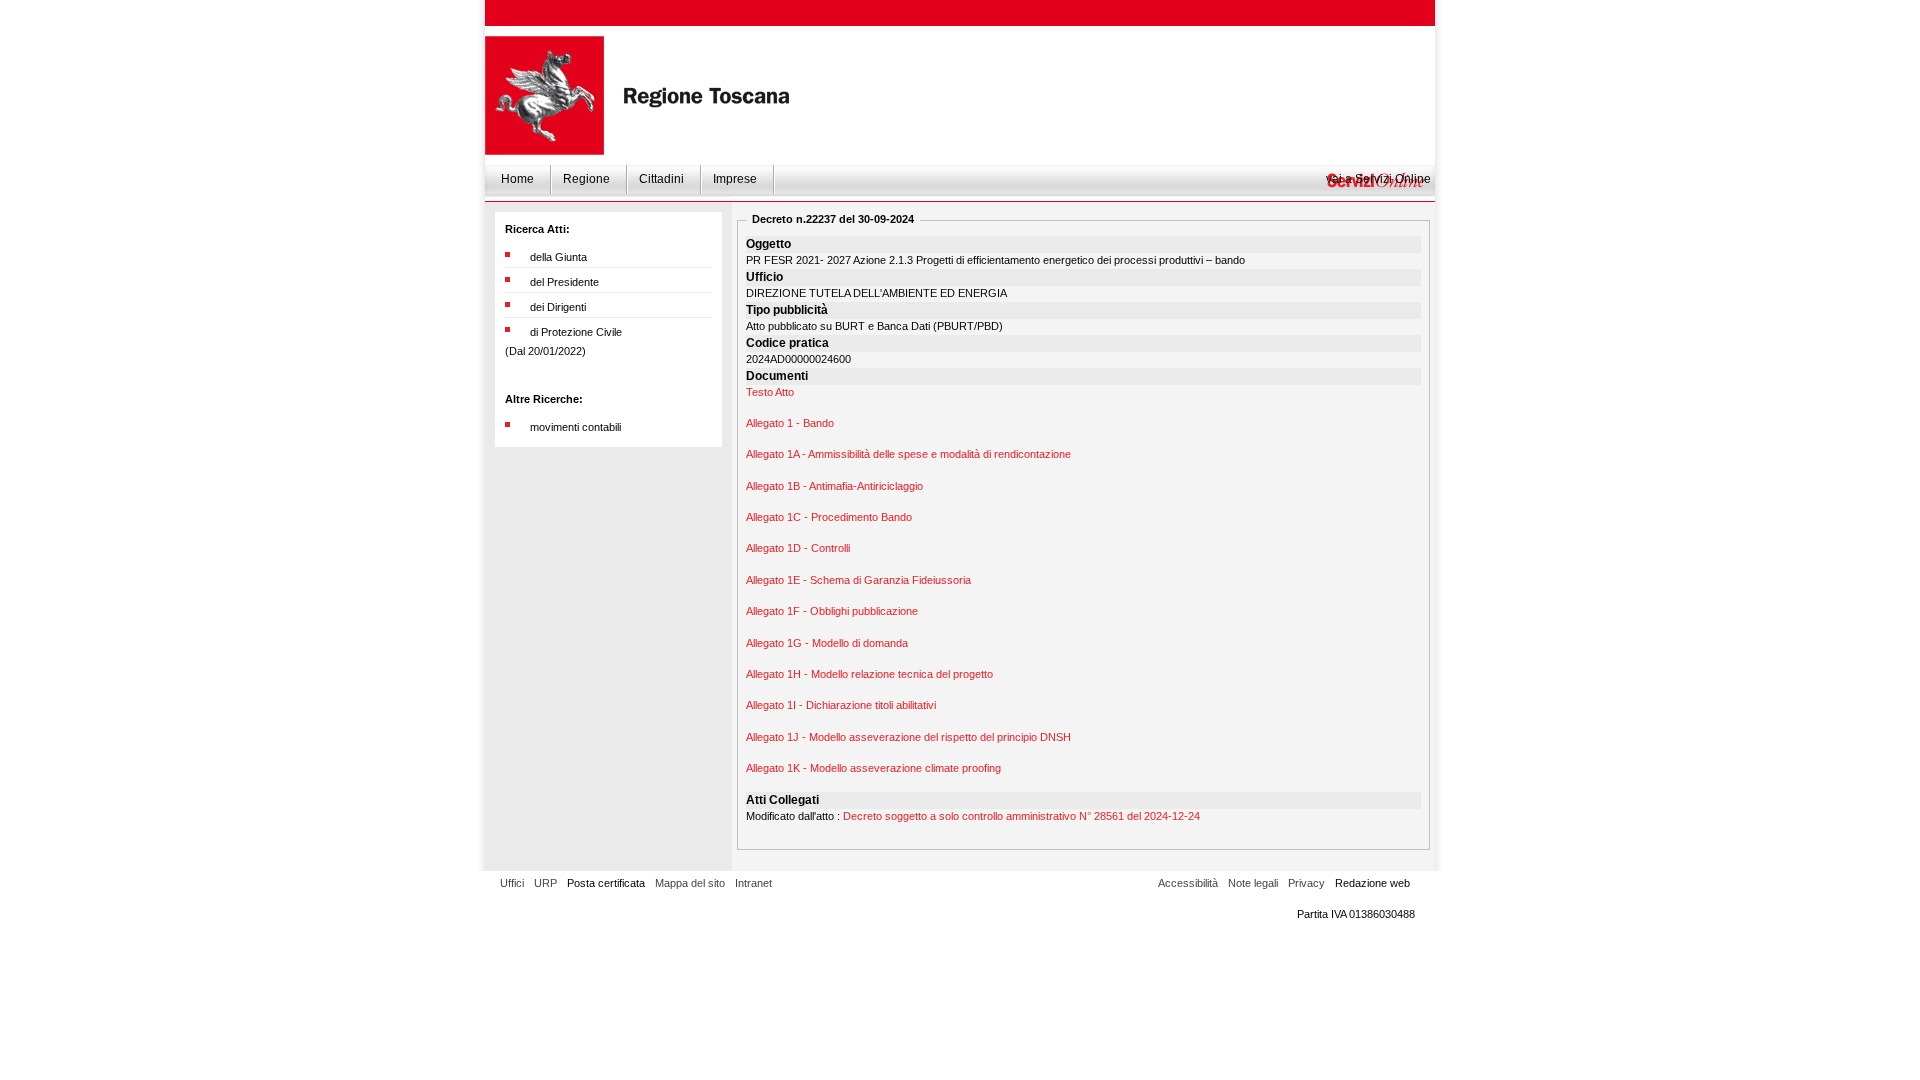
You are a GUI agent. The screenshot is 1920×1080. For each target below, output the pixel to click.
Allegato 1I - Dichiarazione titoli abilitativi (841, 705)
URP (545, 883)
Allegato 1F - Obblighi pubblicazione (832, 611)
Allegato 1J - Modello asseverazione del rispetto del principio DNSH (908, 737)
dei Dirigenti (558, 307)
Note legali (1253, 883)
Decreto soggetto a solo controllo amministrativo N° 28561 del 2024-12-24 (1021, 816)
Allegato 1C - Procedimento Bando (829, 517)
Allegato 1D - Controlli (798, 548)
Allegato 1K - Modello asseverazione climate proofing (873, 768)
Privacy (1306, 883)
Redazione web (1372, 883)
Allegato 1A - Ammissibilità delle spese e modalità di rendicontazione (908, 454)
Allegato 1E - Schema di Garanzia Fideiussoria (858, 580)
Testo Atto (770, 392)
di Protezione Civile (576, 332)
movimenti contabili (575, 427)
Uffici (512, 883)
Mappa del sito (690, 883)
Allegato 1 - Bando (790, 423)
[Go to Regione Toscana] (544, 95)
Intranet (753, 883)
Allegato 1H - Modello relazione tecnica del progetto (869, 674)
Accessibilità (1188, 883)
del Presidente (564, 282)
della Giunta (558, 257)
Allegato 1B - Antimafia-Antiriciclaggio (834, 486)
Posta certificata (606, 883)
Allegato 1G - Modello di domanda (827, 643)
